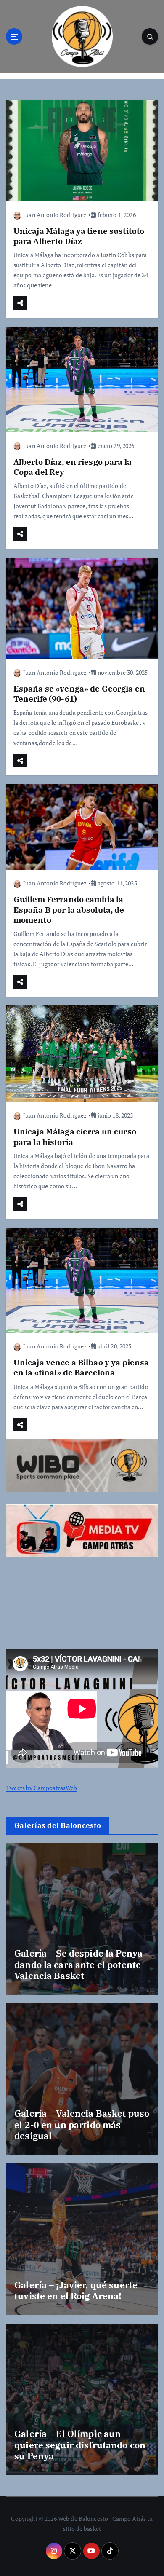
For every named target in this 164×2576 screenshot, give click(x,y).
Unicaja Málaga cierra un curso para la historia (75, 1136)
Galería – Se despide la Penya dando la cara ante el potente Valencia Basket (78, 1964)
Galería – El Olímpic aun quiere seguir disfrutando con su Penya (80, 2445)
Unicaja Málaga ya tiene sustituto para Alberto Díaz (79, 236)
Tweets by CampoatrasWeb (41, 1788)
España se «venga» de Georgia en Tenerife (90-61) (79, 693)
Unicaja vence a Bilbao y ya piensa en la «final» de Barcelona (81, 1367)
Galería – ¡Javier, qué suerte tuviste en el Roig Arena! (76, 2290)
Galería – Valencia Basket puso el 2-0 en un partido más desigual (82, 2124)
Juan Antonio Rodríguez (55, 215)
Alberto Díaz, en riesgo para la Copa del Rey (73, 467)
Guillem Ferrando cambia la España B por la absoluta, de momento (69, 909)
